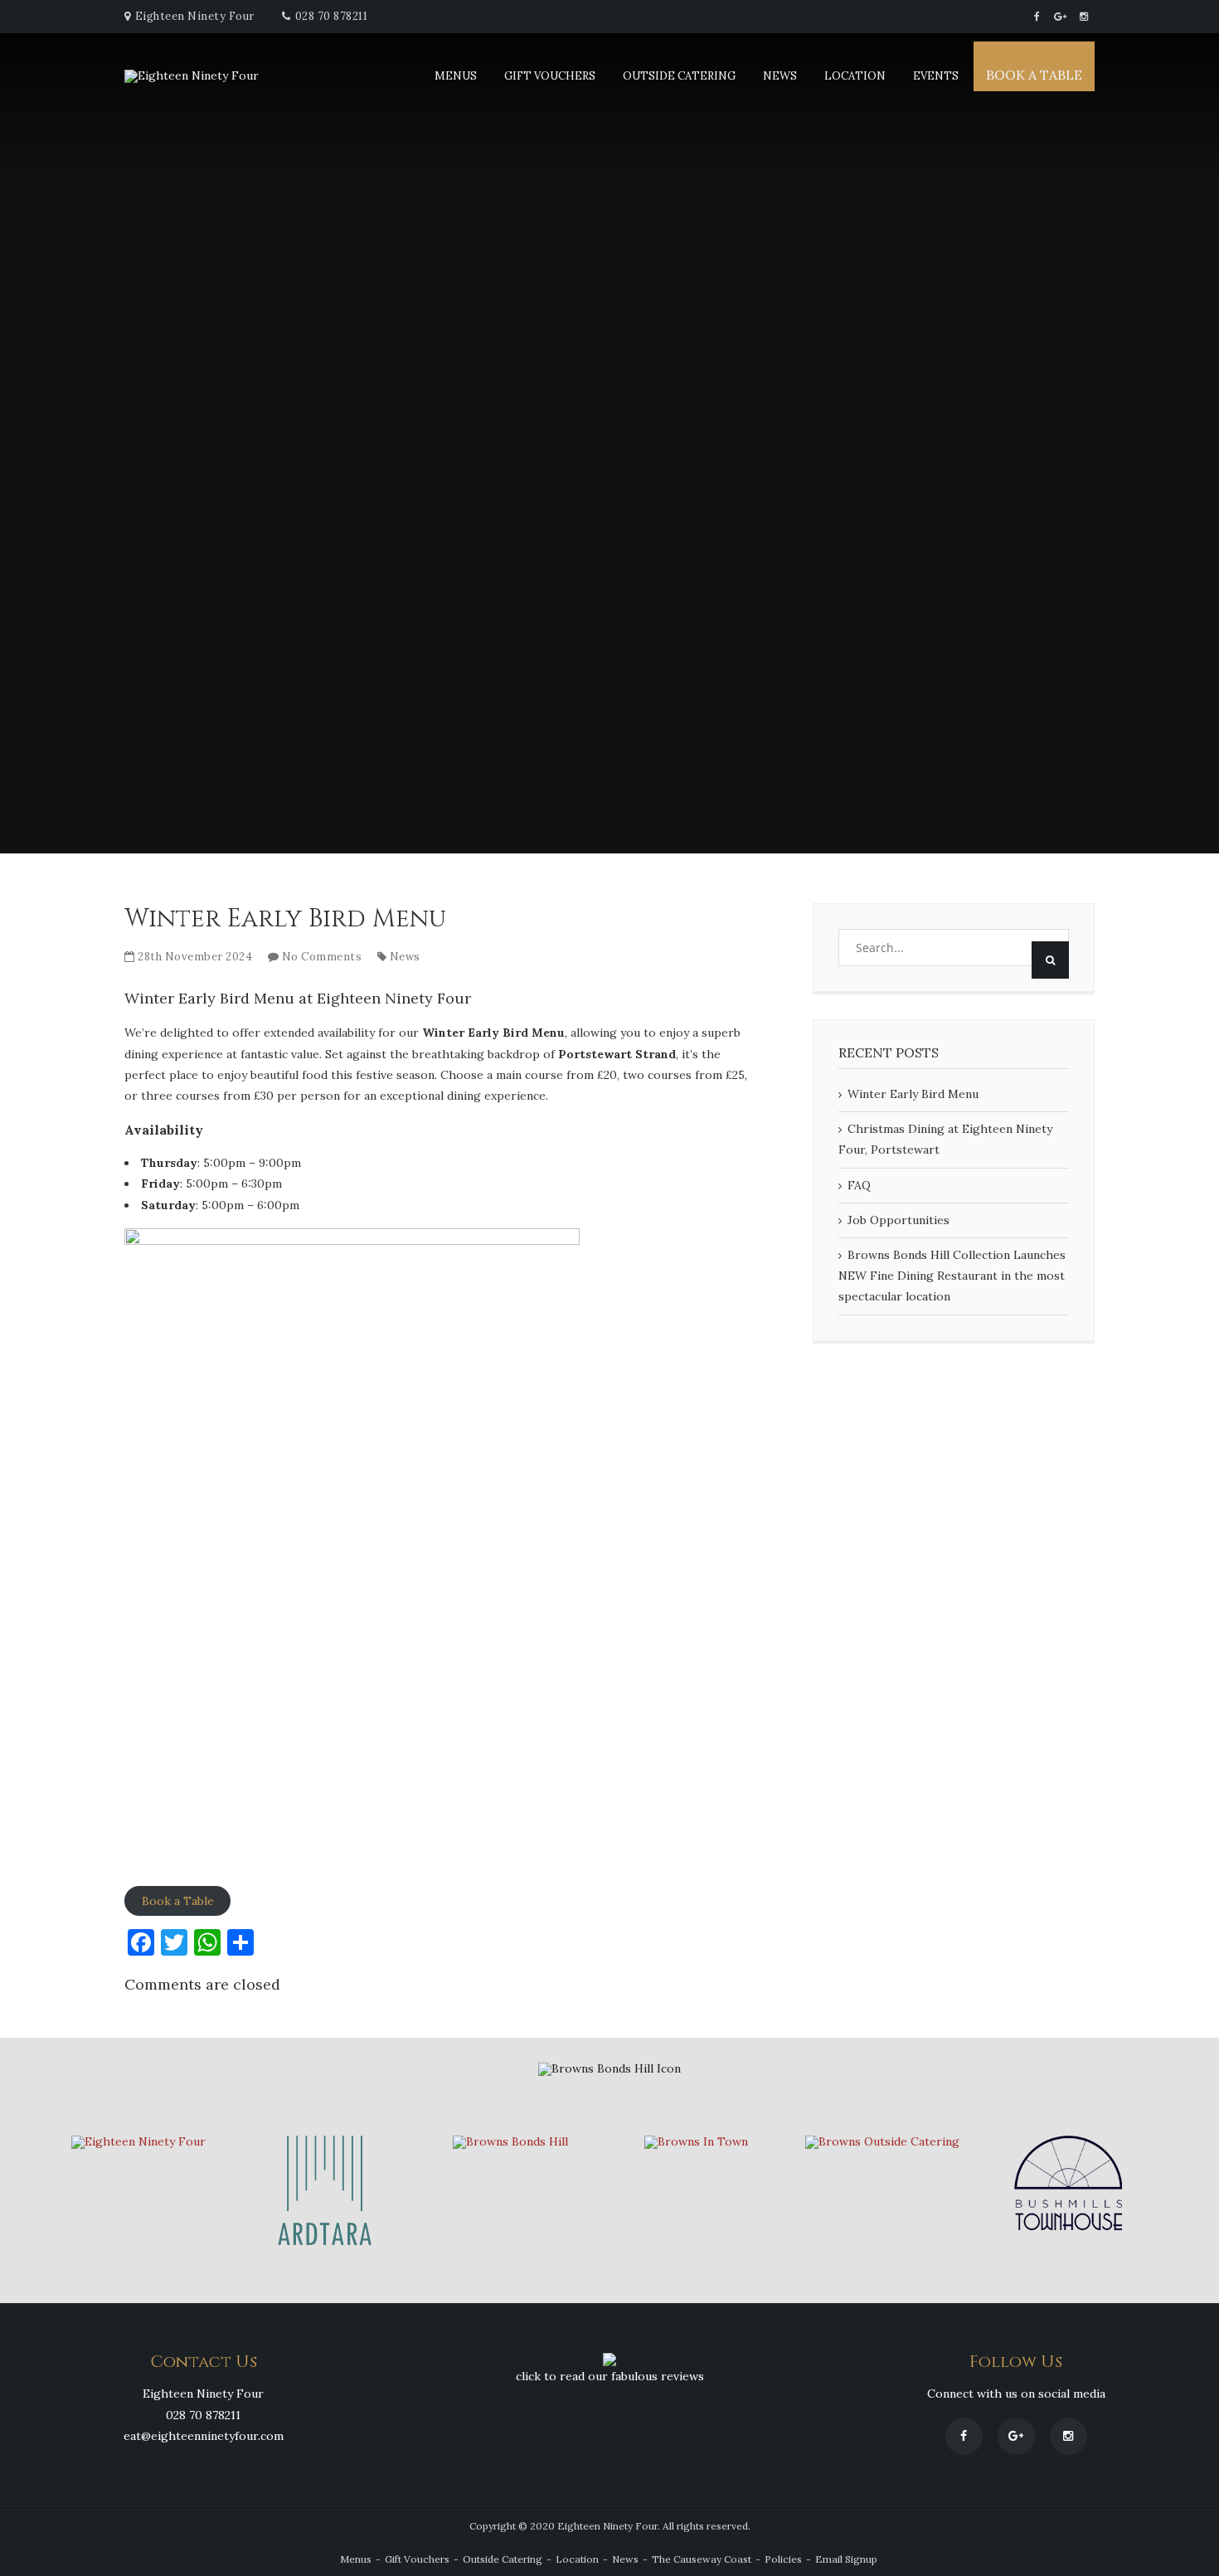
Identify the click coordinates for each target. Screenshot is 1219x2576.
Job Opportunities (898, 1220)
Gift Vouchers (550, 76)
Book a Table (1034, 75)
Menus (456, 76)
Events (936, 76)
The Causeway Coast (702, 2559)
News (780, 76)
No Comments (322, 957)
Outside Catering (679, 76)
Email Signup (846, 2559)
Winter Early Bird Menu (913, 1094)
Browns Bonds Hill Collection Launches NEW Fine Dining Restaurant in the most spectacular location (952, 1276)
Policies (783, 2559)
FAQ (859, 1185)
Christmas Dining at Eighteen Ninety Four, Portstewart (945, 1139)
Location (855, 76)
